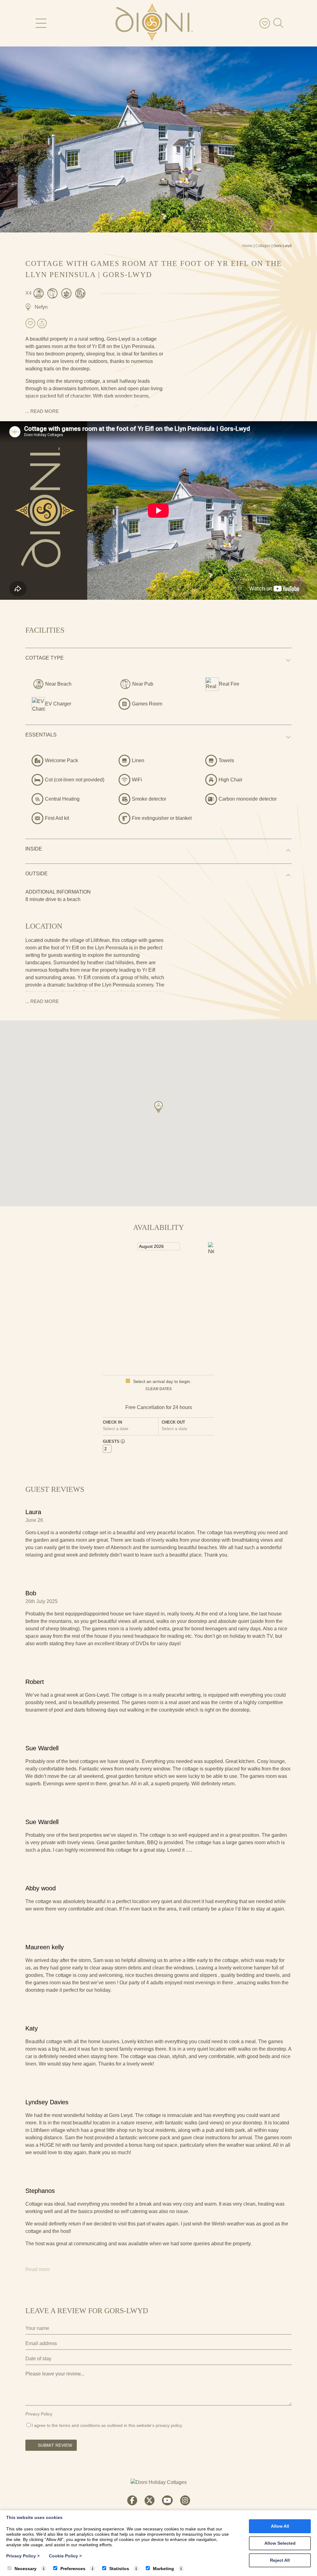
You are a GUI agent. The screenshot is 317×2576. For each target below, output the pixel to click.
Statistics (119, 2569)
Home (248, 246)
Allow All (280, 2526)
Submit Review (55, 2445)
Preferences (73, 2569)
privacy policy (169, 2425)
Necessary (26, 2569)
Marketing (163, 2569)
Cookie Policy (65, 2556)
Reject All (280, 2560)
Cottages (263, 246)
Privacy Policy (39, 2414)
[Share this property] (42, 324)
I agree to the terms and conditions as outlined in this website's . (107, 2425)
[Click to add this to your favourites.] (30, 323)
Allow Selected (280, 2543)
